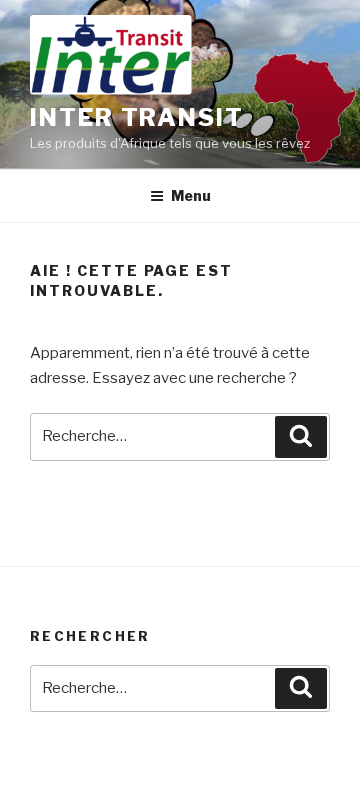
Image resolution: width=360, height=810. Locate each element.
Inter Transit (137, 117)
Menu (191, 195)
